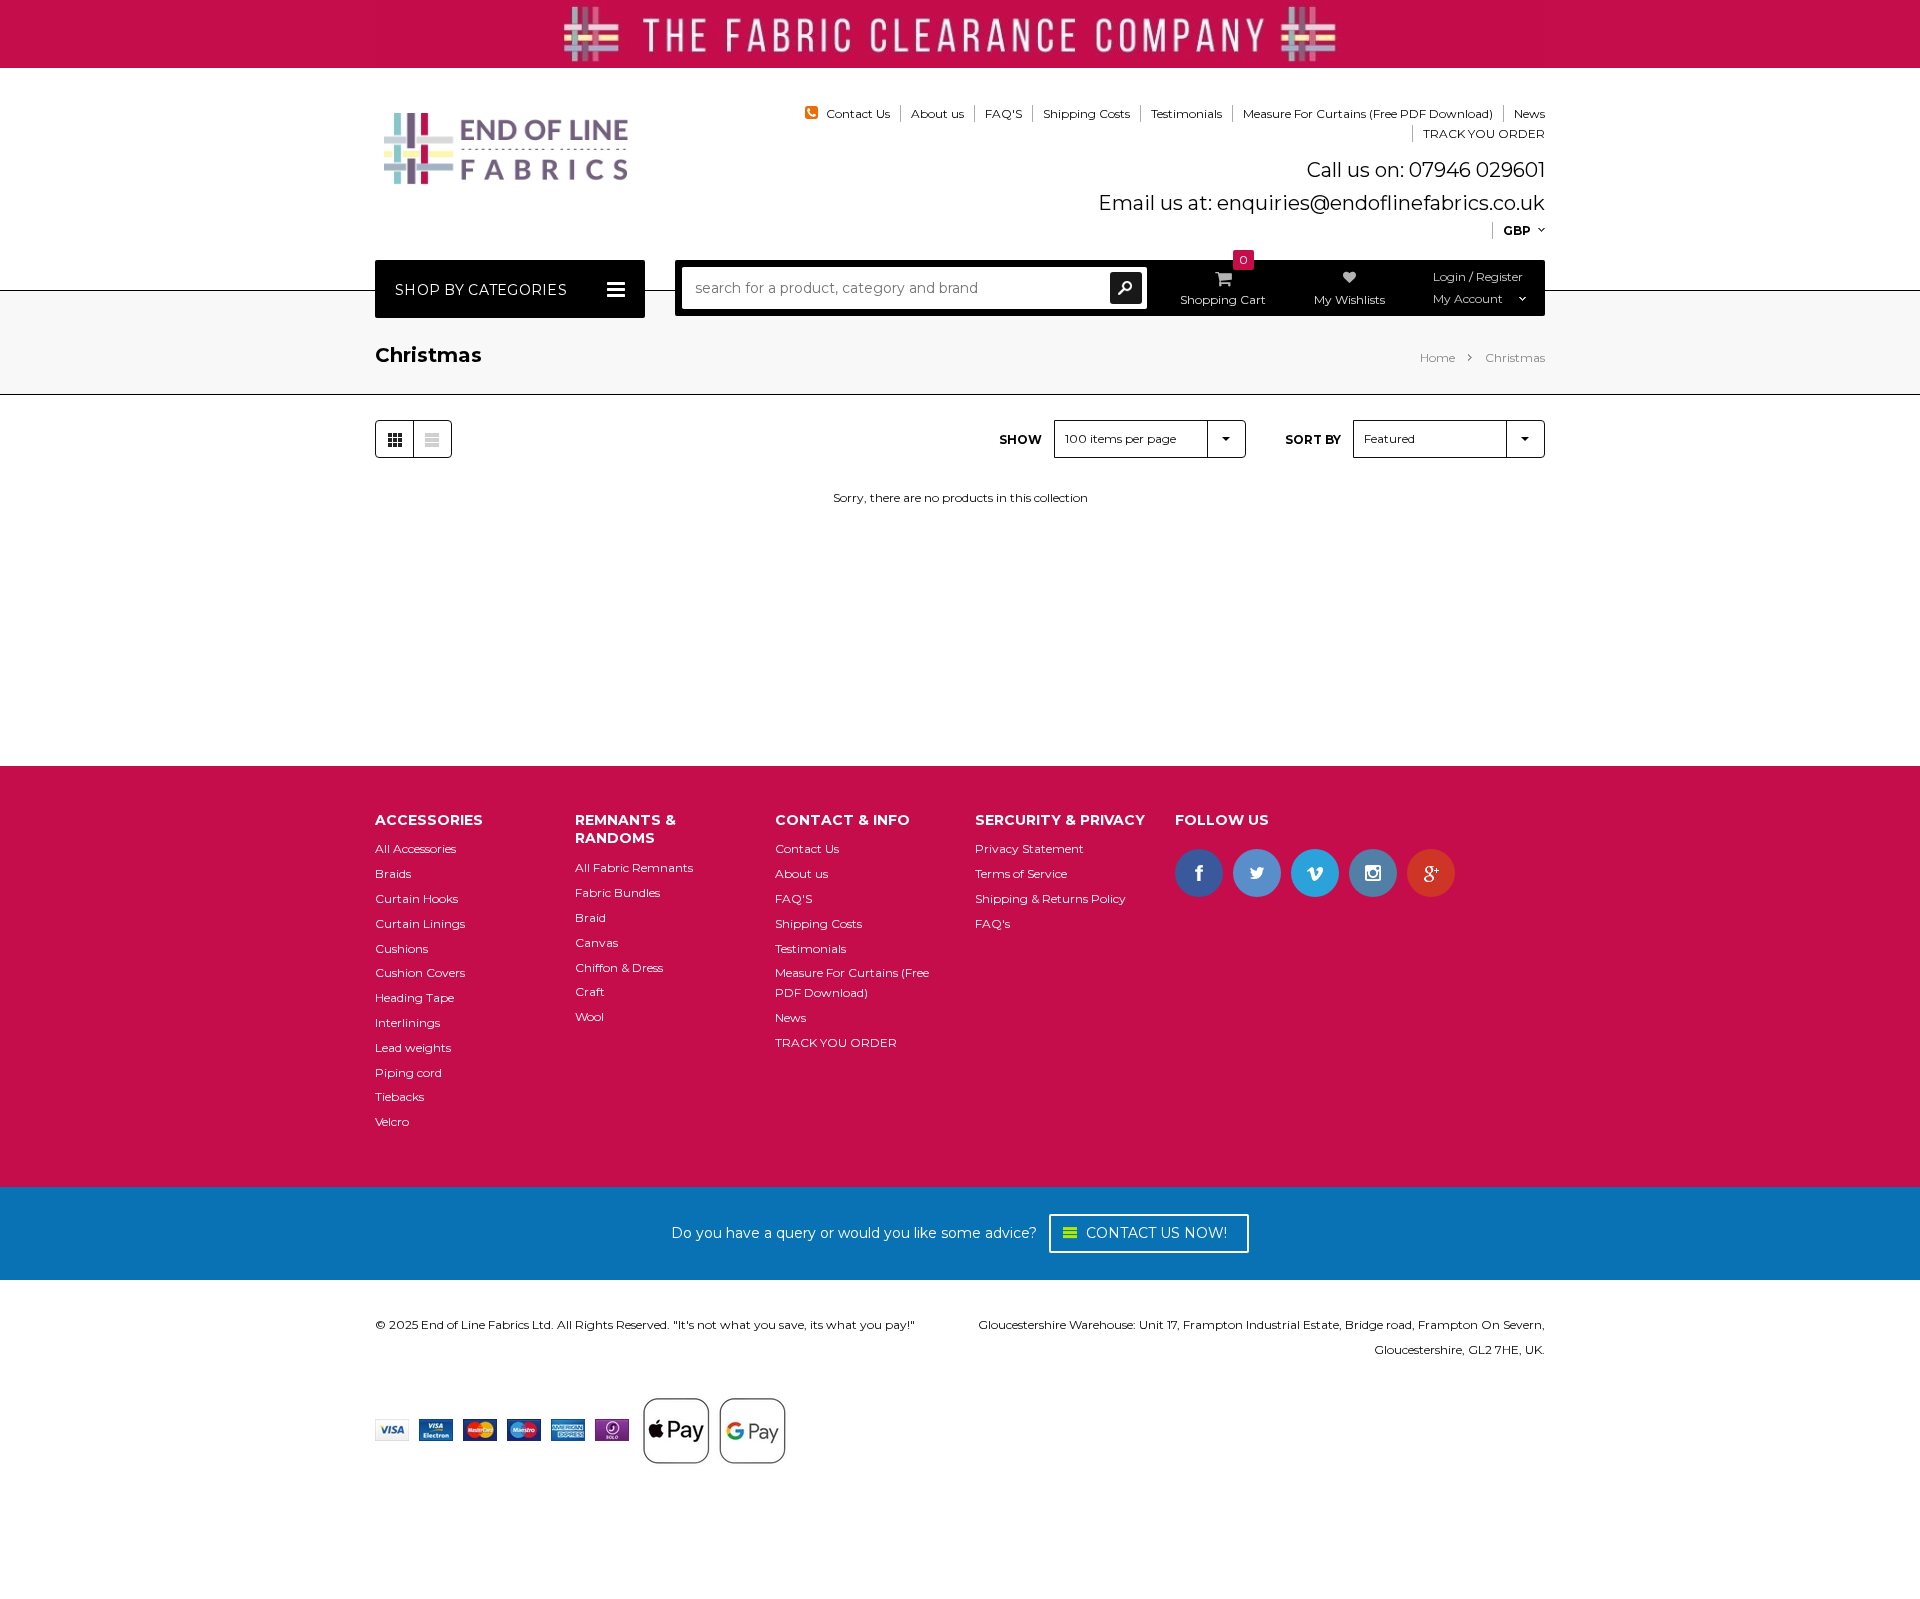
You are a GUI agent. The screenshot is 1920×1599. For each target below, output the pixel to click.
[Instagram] (1373, 873)
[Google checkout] (714, 1428)
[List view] (432, 439)
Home (1437, 357)
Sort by (1313, 439)
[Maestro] (524, 1428)
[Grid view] (394, 439)
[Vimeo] (1315, 873)
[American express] (568, 1428)
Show (1020, 439)
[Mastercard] (480, 1428)
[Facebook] (1199, 873)
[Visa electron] (436, 1428)
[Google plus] (1431, 873)
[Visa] (392, 1428)
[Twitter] (1257, 873)
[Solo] (612, 1428)
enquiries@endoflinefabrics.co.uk (1381, 203)
